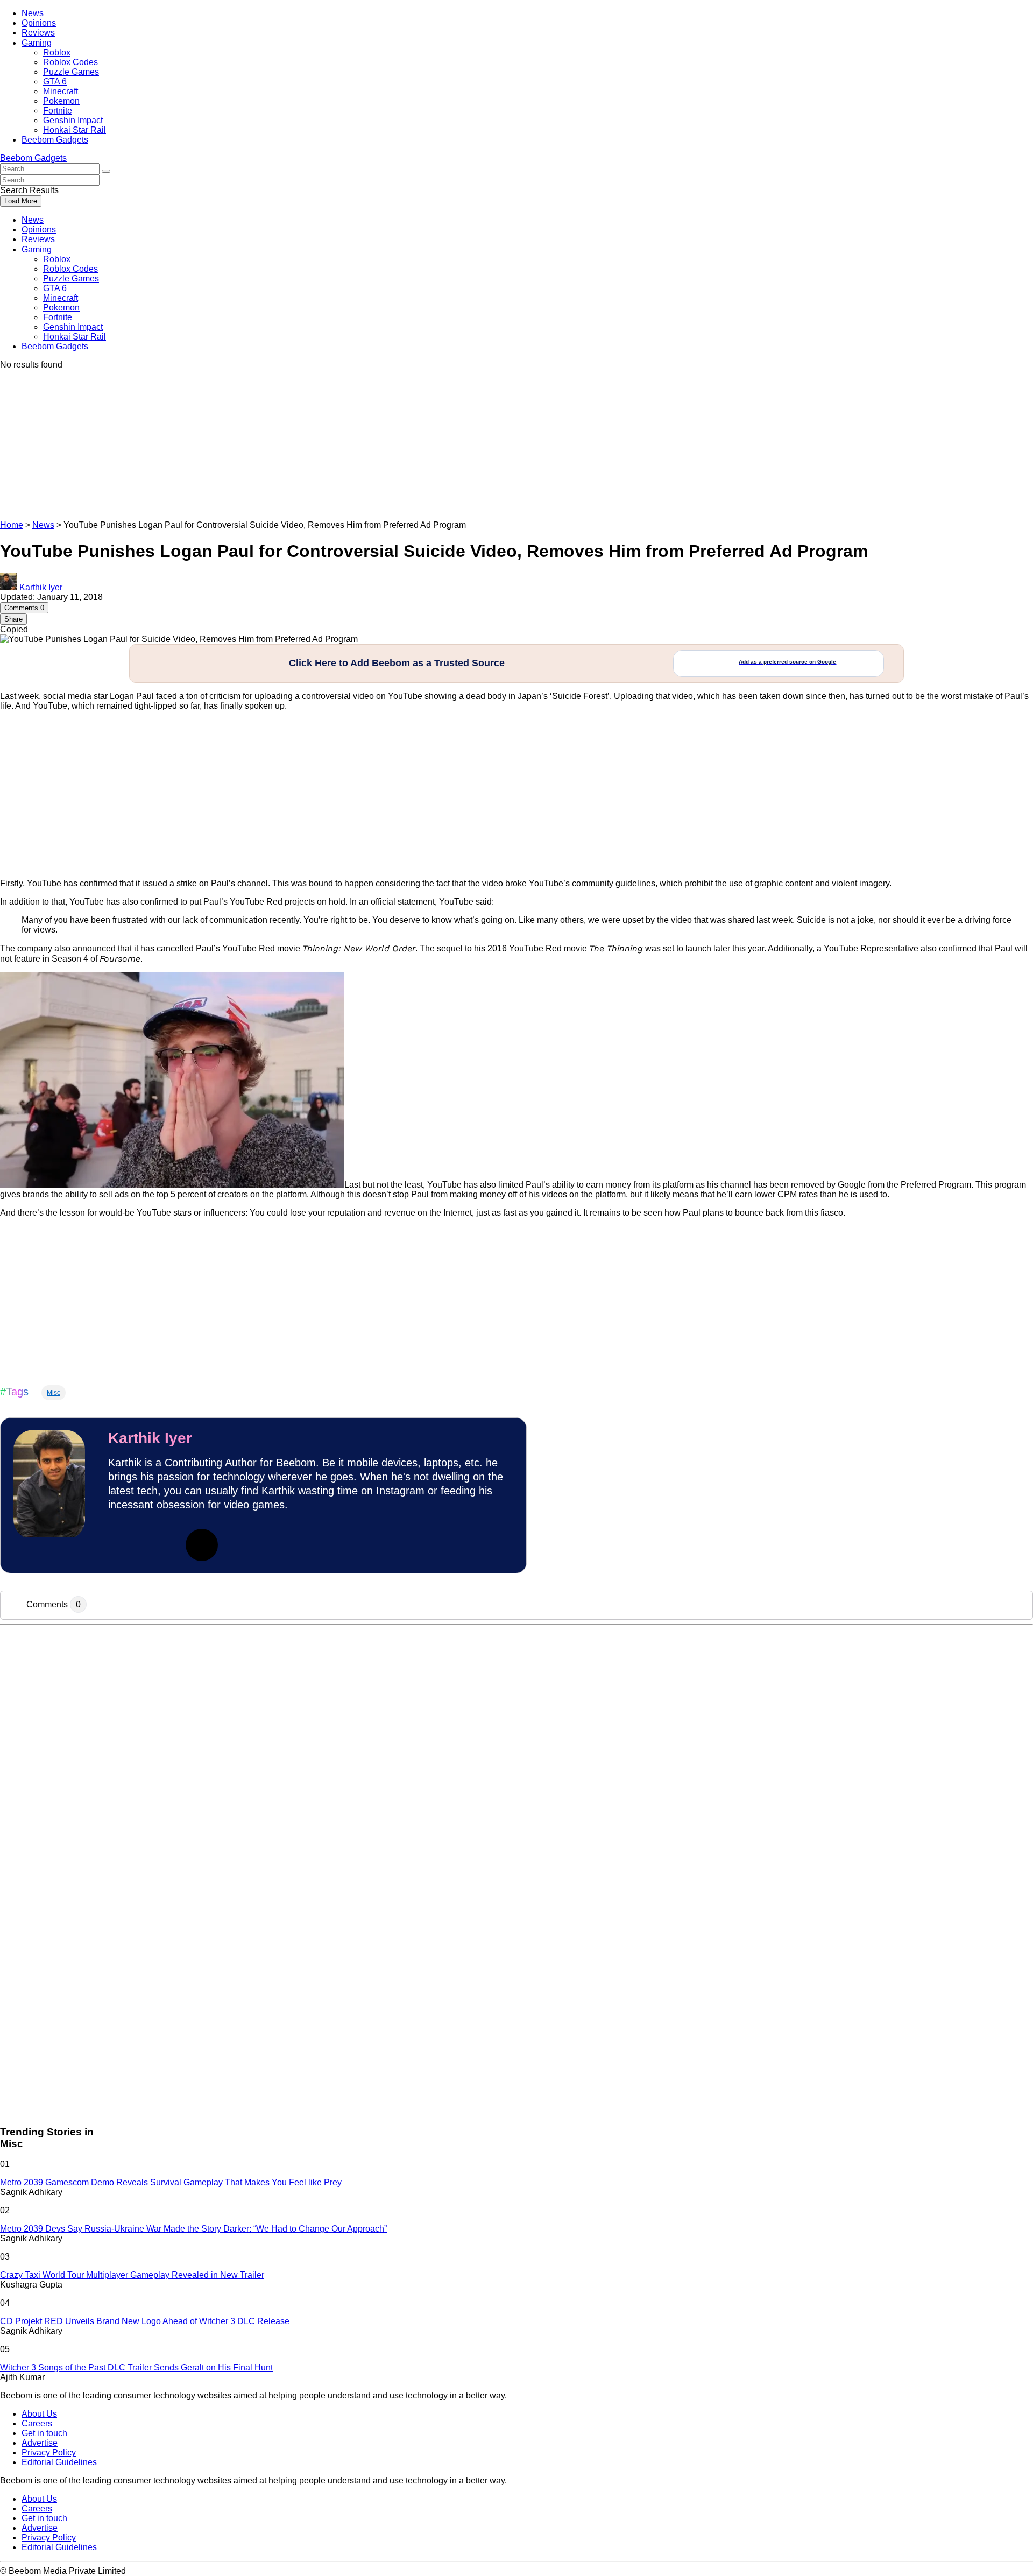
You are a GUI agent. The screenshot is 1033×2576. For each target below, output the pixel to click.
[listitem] (516, 1262)
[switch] (650, 1285)
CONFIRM (442, 1444)
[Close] (703, 1116)
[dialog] (516, 1288)
